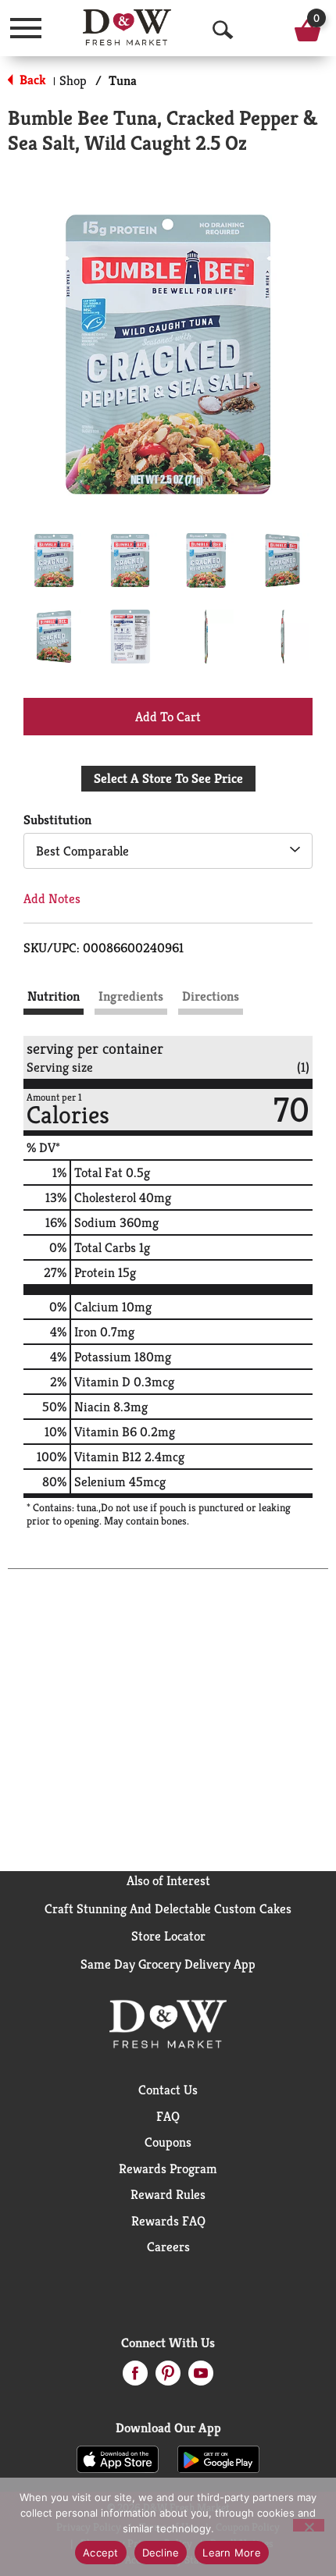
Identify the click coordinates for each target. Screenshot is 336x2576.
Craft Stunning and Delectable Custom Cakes (168, 1909)
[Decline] (309, 2525)
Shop (73, 80)
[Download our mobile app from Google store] (218, 2458)
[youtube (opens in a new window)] (201, 2378)
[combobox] (168, 851)
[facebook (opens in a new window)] (135, 2378)
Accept (101, 2553)
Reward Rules (168, 2194)
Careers (168, 2247)
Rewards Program (168, 2169)
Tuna (123, 80)
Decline (161, 2553)
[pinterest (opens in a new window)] (168, 2378)
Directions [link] (211, 996)
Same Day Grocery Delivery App (168, 1964)
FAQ (168, 2116)
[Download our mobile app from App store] (118, 2458)
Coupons (168, 2142)
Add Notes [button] (52, 898)
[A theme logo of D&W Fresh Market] (127, 27)
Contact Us (168, 2090)
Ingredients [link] (131, 996)
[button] (54, 560)
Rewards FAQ (168, 2221)
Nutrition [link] (54, 996)
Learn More (232, 2553)
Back (31, 80)
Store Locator (168, 1936)
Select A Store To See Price (168, 778)
